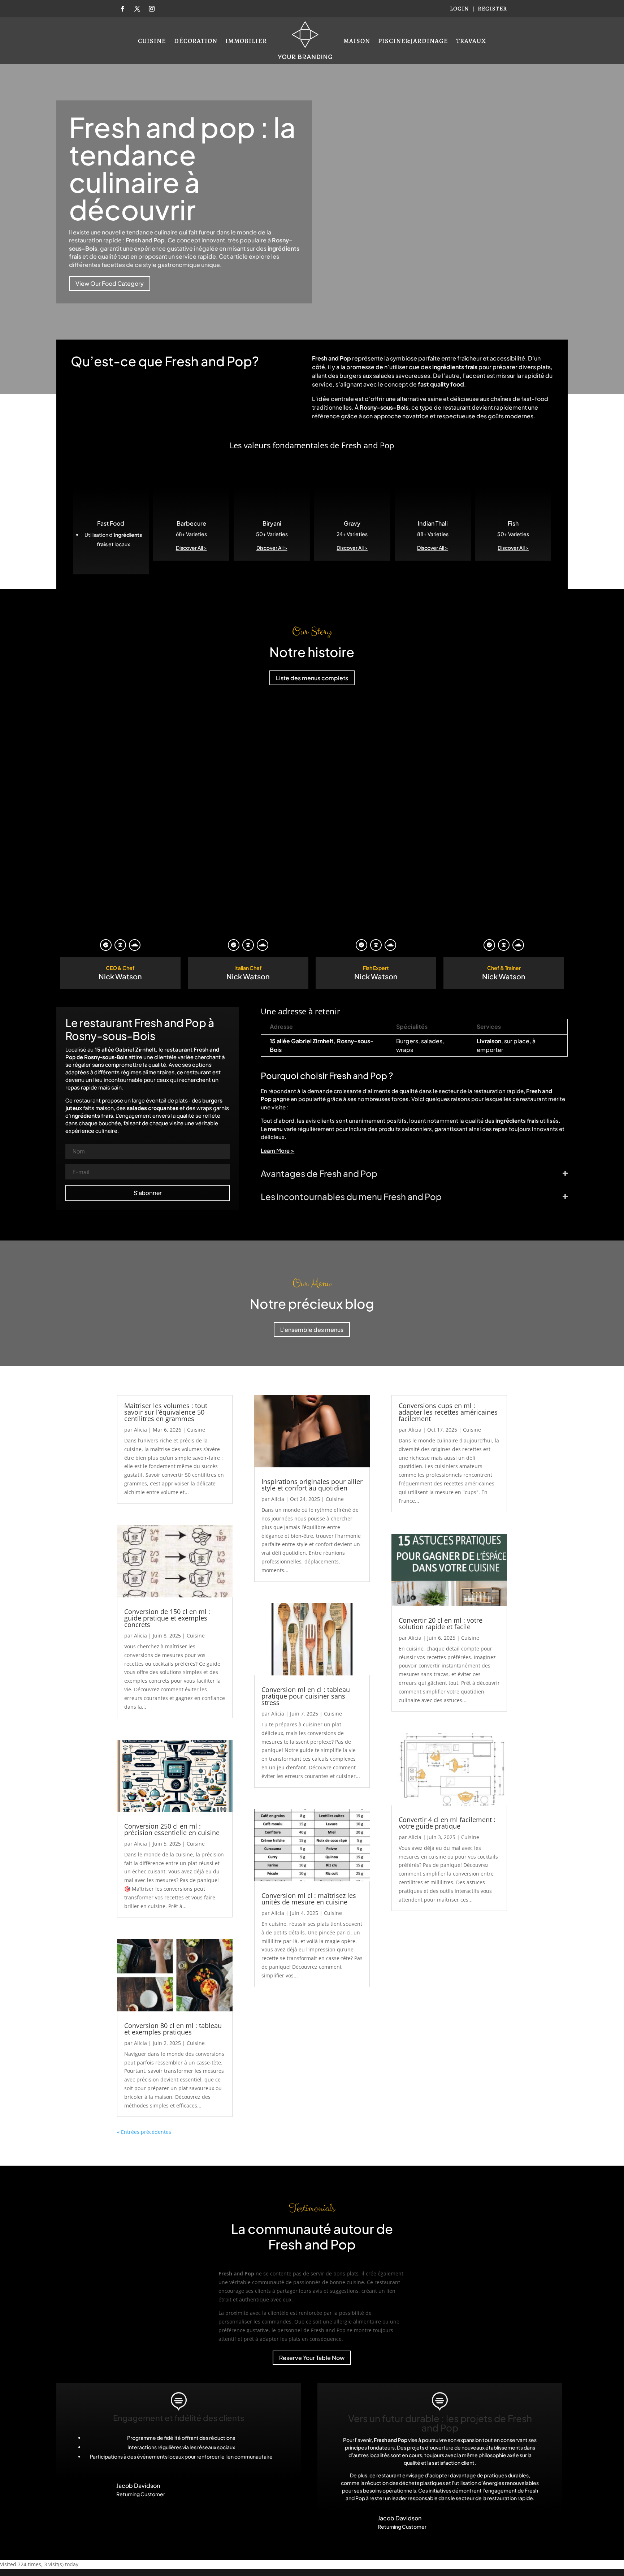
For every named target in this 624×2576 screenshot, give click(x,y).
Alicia (140, 1430)
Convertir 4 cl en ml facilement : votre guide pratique (447, 1823)
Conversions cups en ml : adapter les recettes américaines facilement (448, 1412)
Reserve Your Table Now (312, 2358)
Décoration (196, 41)
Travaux (471, 41)
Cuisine (152, 41)
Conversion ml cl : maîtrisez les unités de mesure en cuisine (309, 1899)
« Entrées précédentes (144, 2132)
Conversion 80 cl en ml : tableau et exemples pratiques (173, 2029)
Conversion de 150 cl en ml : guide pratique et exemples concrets (167, 1618)
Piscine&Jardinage (413, 41)
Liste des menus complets (312, 678)
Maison (357, 41)
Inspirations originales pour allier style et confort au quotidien (312, 1485)
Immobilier (246, 41)
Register (492, 9)
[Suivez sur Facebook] (123, 9)
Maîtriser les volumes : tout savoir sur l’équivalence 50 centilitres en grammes (166, 1412)
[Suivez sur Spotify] (106, 945)
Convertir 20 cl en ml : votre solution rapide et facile (441, 1623)
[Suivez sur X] (137, 9)
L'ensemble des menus (312, 1330)
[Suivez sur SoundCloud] (135, 945)
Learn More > (278, 1150)
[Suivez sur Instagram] (152, 9)
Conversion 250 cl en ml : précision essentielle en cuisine (172, 1829)
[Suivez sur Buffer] (120, 945)
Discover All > (191, 548)
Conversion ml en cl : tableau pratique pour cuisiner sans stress (306, 1696)
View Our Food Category (110, 283)
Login (460, 9)
